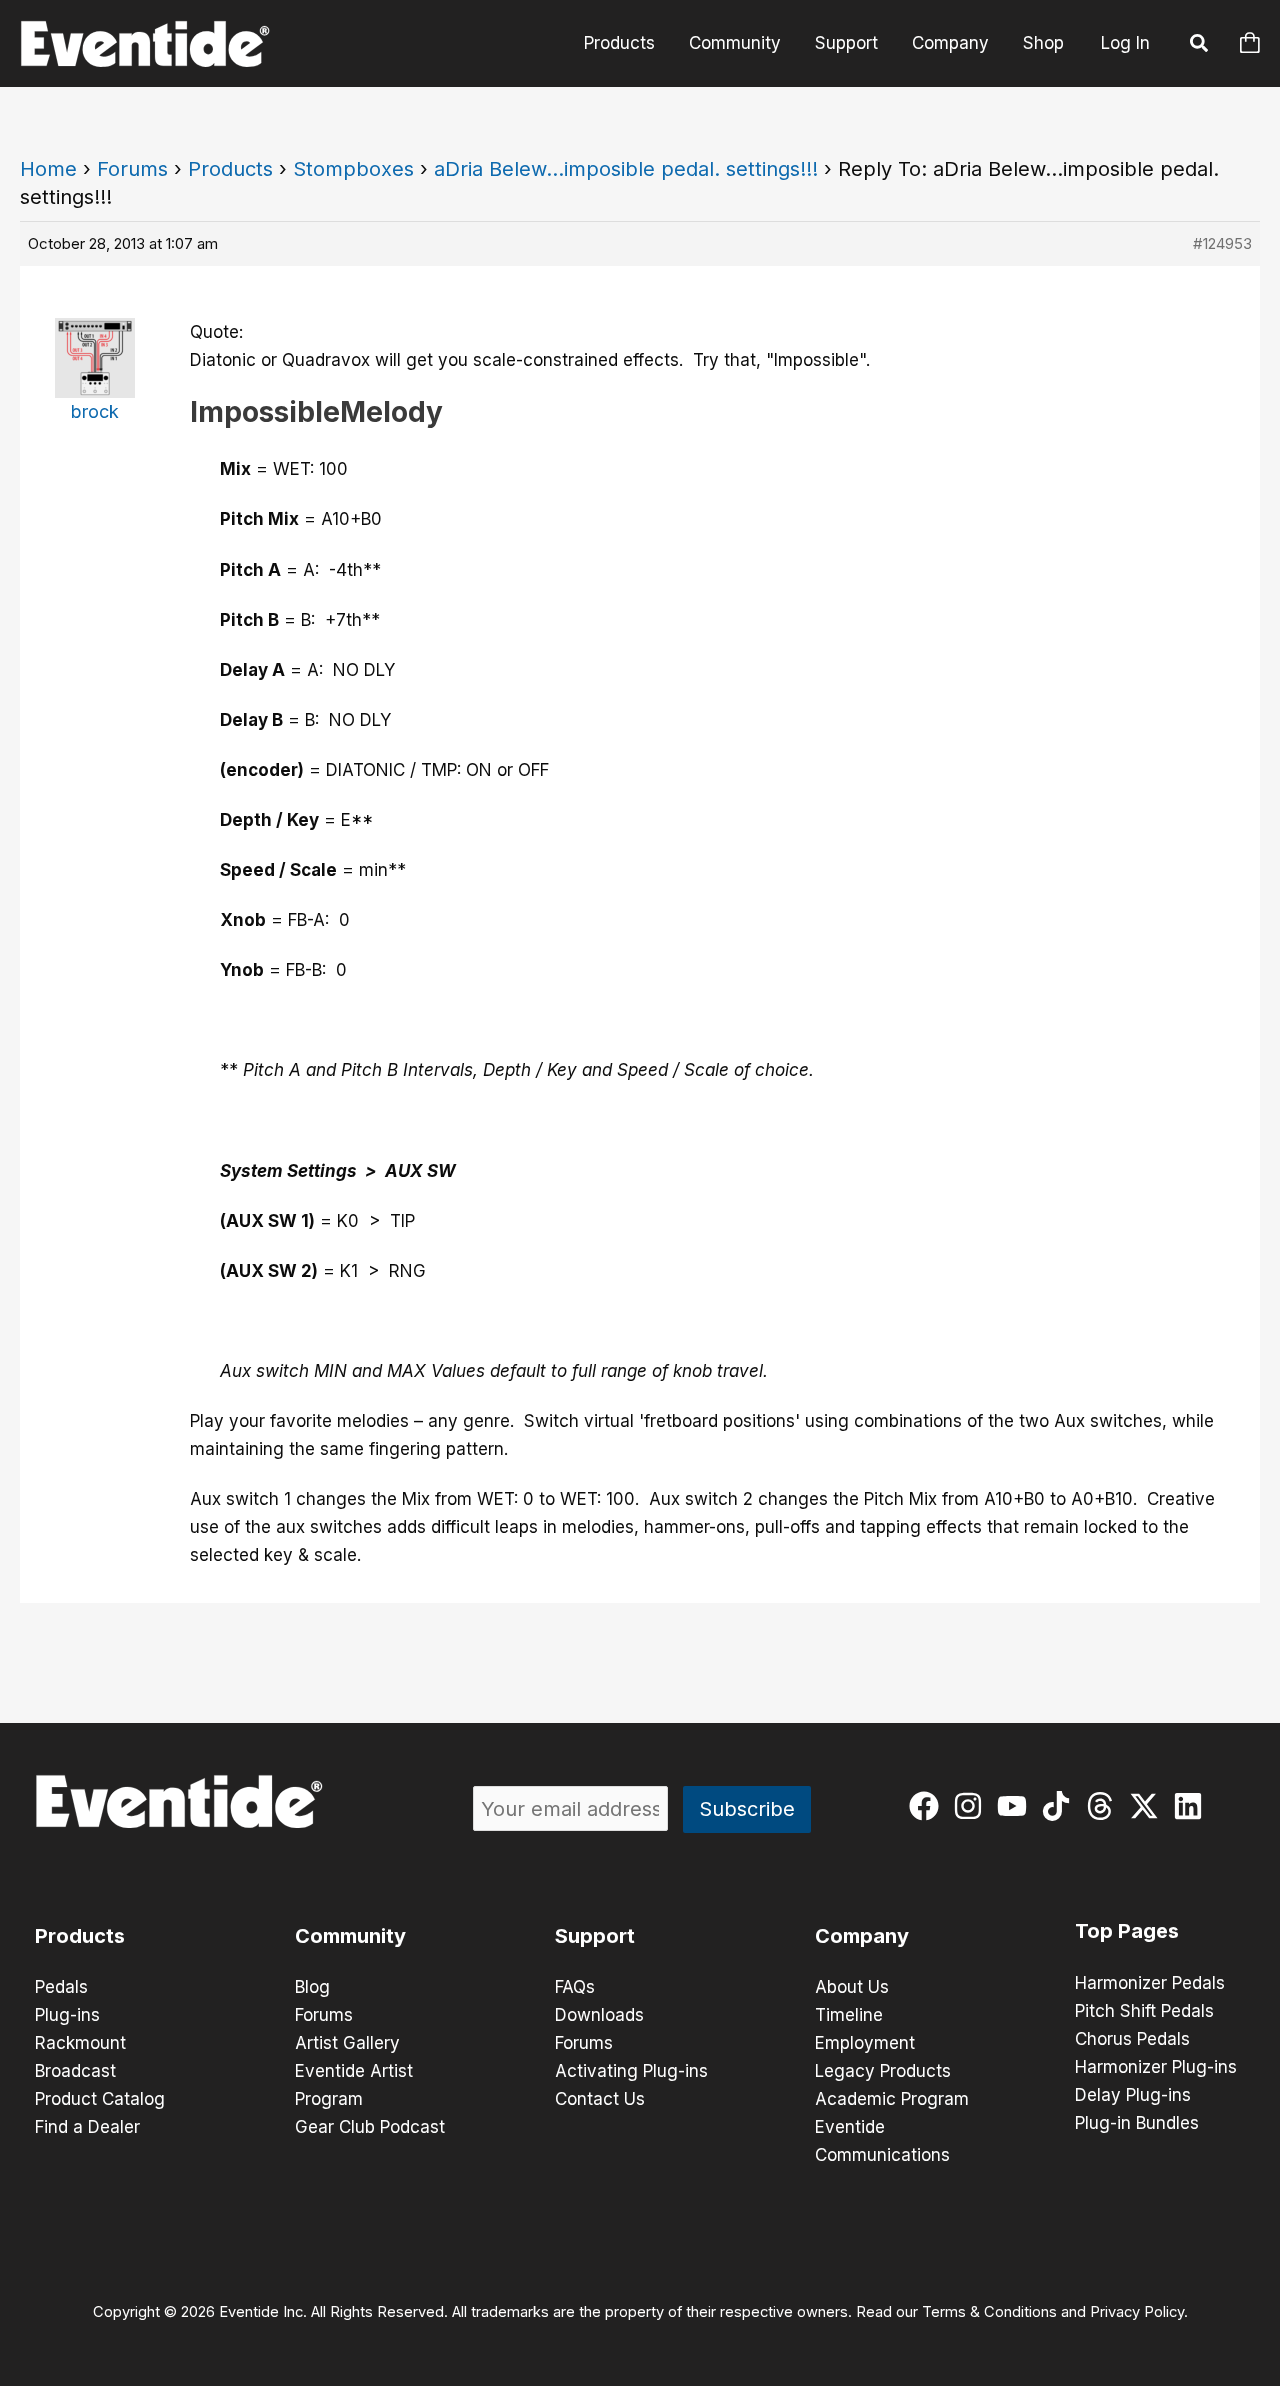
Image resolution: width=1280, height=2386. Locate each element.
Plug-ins (67, 2015)
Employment (865, 2043)
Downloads (599, 2015)
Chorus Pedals (1132, 2039)
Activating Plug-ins (631, 2071)
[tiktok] (1060, 1806)
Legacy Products (883, 2071)
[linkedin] (1192, 1806)
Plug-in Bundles (1137, 2123)
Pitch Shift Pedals (1144, 2011)
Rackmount (80, 2043)
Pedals (61, 1987)
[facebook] (928, 1806)
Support (846, 43)
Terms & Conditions (989, 2312)
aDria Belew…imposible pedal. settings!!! (626, 169)
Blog (312, 1987)
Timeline (849, 2015)
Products (619, 43)
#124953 (1222, 243)
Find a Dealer (87, 2127)
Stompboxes (353, 169)
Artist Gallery (347, 2043)
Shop (1043, 43)
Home (48, 169)
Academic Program (892, 2099)
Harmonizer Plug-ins (1156, 2067)
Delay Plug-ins (1133, 2095)
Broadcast (75, 2071)
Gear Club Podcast (370, 2127)
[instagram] (972, 1806)
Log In (1125, 43)
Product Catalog (100, 2099)
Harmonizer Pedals (1150, 1983)
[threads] (1104, 1806)
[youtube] (1016, 1806)
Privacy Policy (1137, 2312)
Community (735, 43)
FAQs (575, 1987)
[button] (1200, 46)
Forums (132, 169)
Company (950, 43)
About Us (852, 1987)
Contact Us (600, 2099)
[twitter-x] (1148, 1806)
